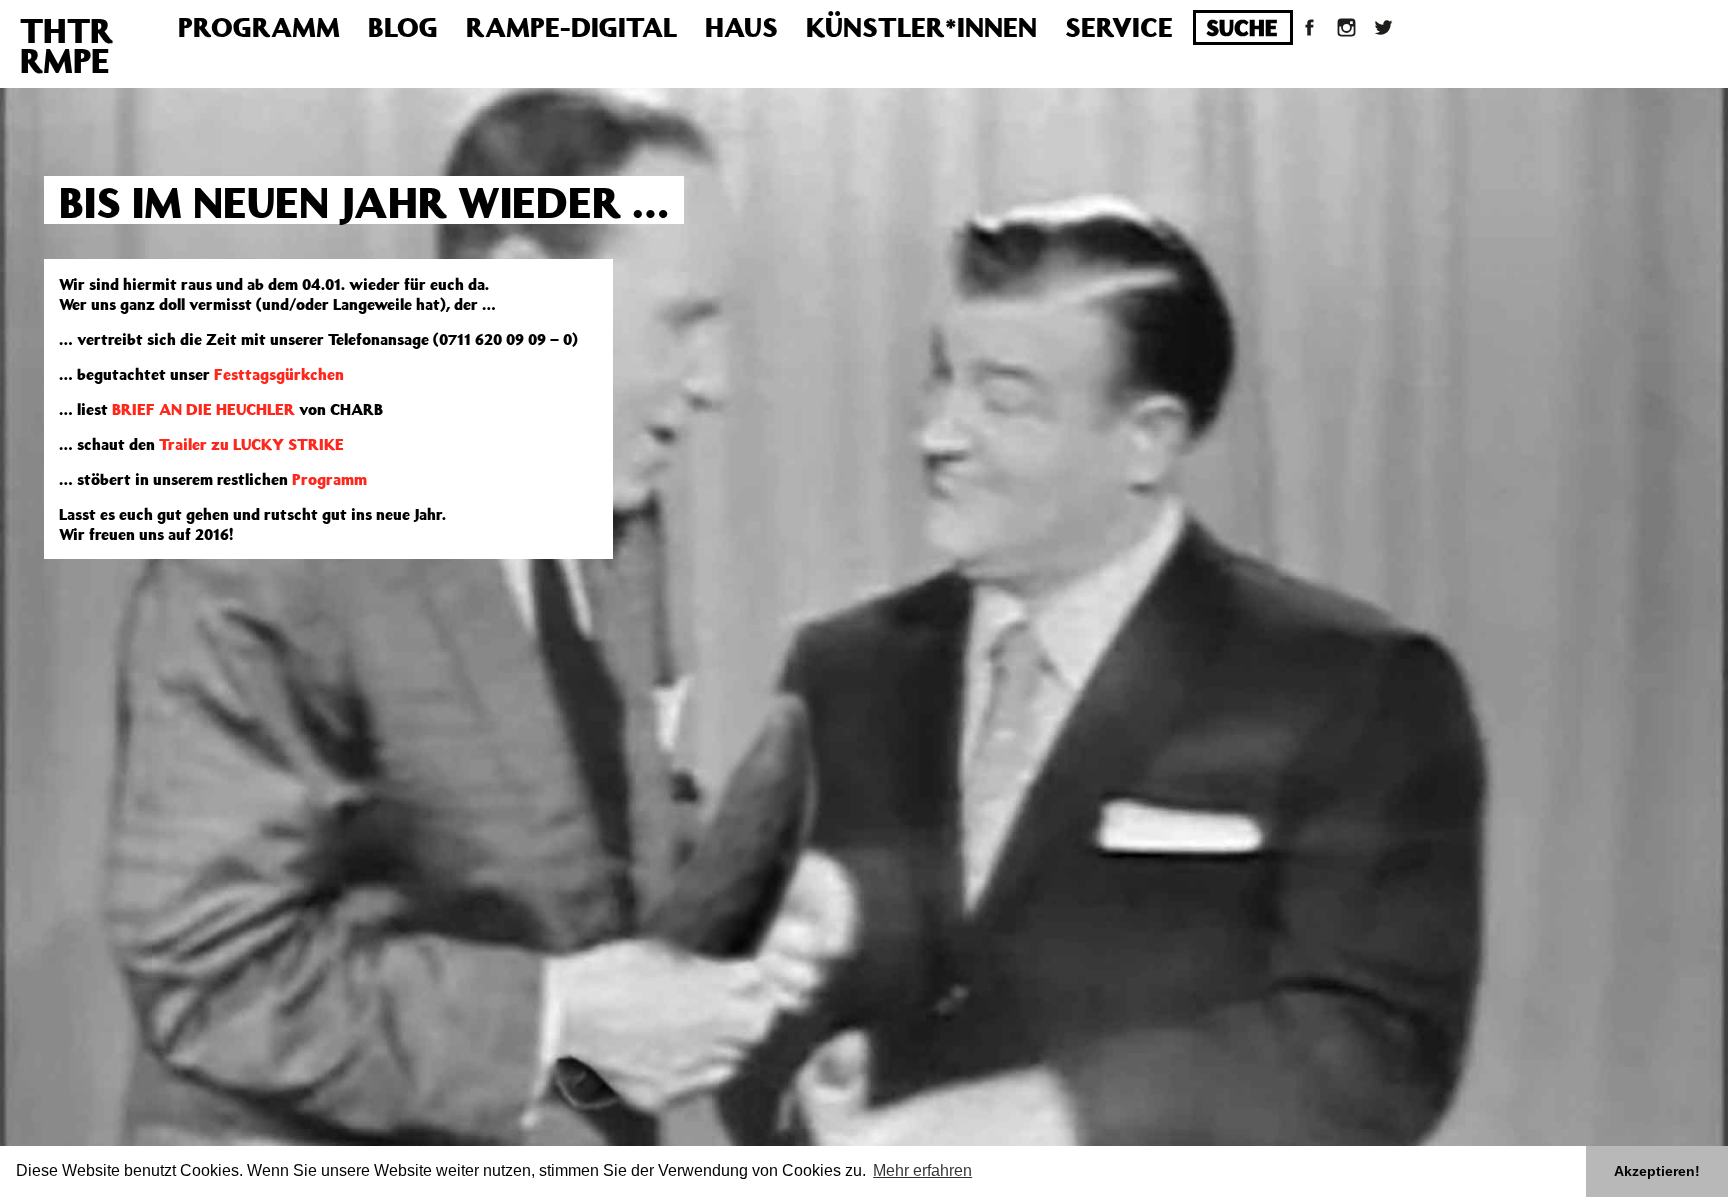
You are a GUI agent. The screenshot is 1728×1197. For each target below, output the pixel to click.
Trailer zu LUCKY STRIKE (251, 444)
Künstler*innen (921, 26)
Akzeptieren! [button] (1657, 1171)
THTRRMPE (66, 45)
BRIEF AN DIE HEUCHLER (203, 409)
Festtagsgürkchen (279, 374)
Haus (741, 26)
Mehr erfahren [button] (922, 1170)
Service (1119, 26)
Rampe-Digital (571, 26)
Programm (259, 26)
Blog (403, 26)
